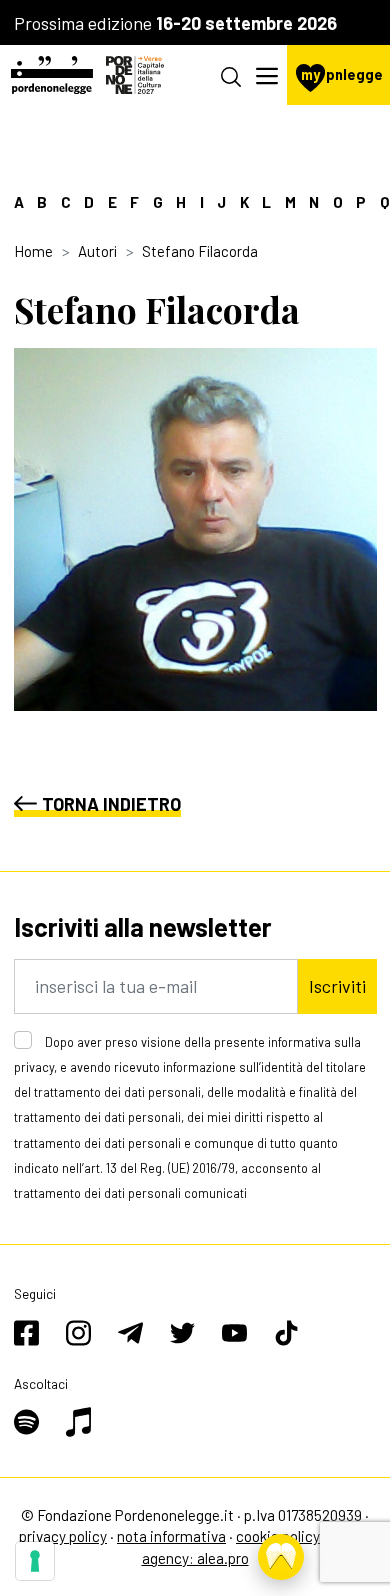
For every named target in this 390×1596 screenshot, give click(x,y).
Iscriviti (337, 986)
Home (33, 251)
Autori (97, 251)
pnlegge (342, 74)
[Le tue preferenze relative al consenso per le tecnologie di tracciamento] (35, 1561)
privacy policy (63, 1536)
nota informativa (171, 1536)
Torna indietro (111, 804)
